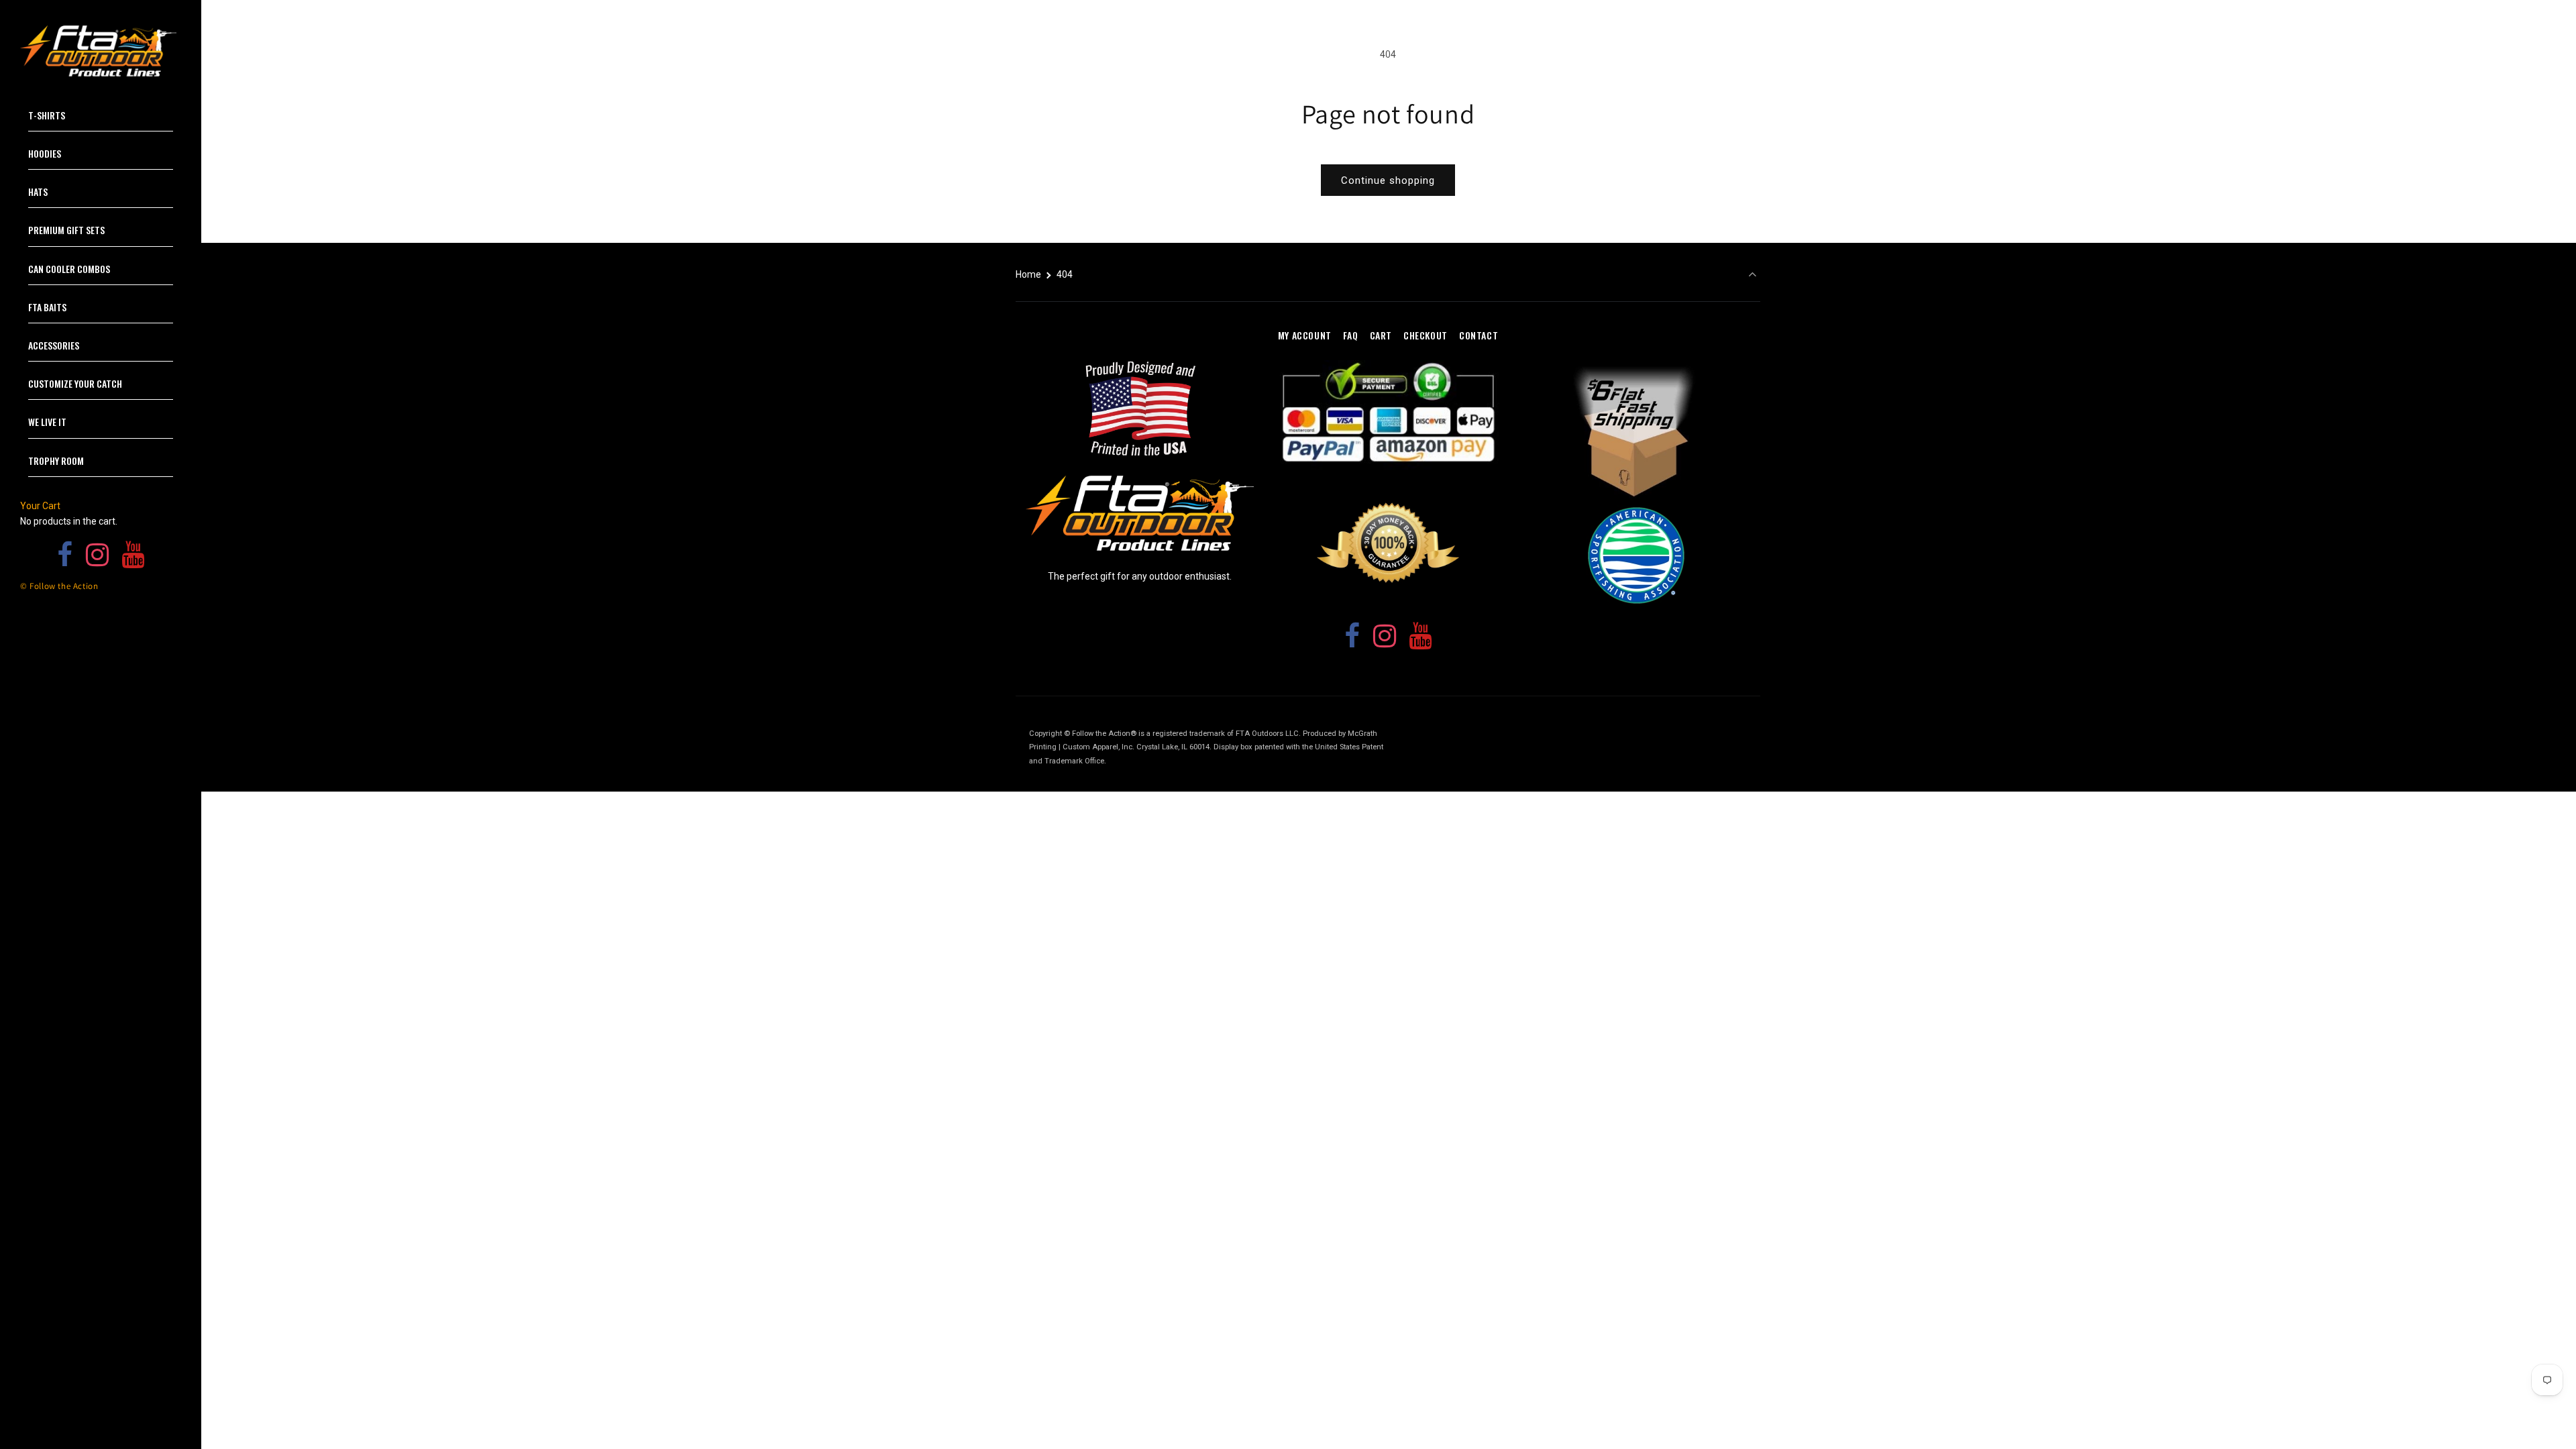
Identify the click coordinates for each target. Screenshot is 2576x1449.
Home (1028, 274)
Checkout (1426, 335)
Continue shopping (1388, 180)
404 (1065, 274)
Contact (1479, 335)
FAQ (1351, 335)
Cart (1381, 335)
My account (1305, 335)
